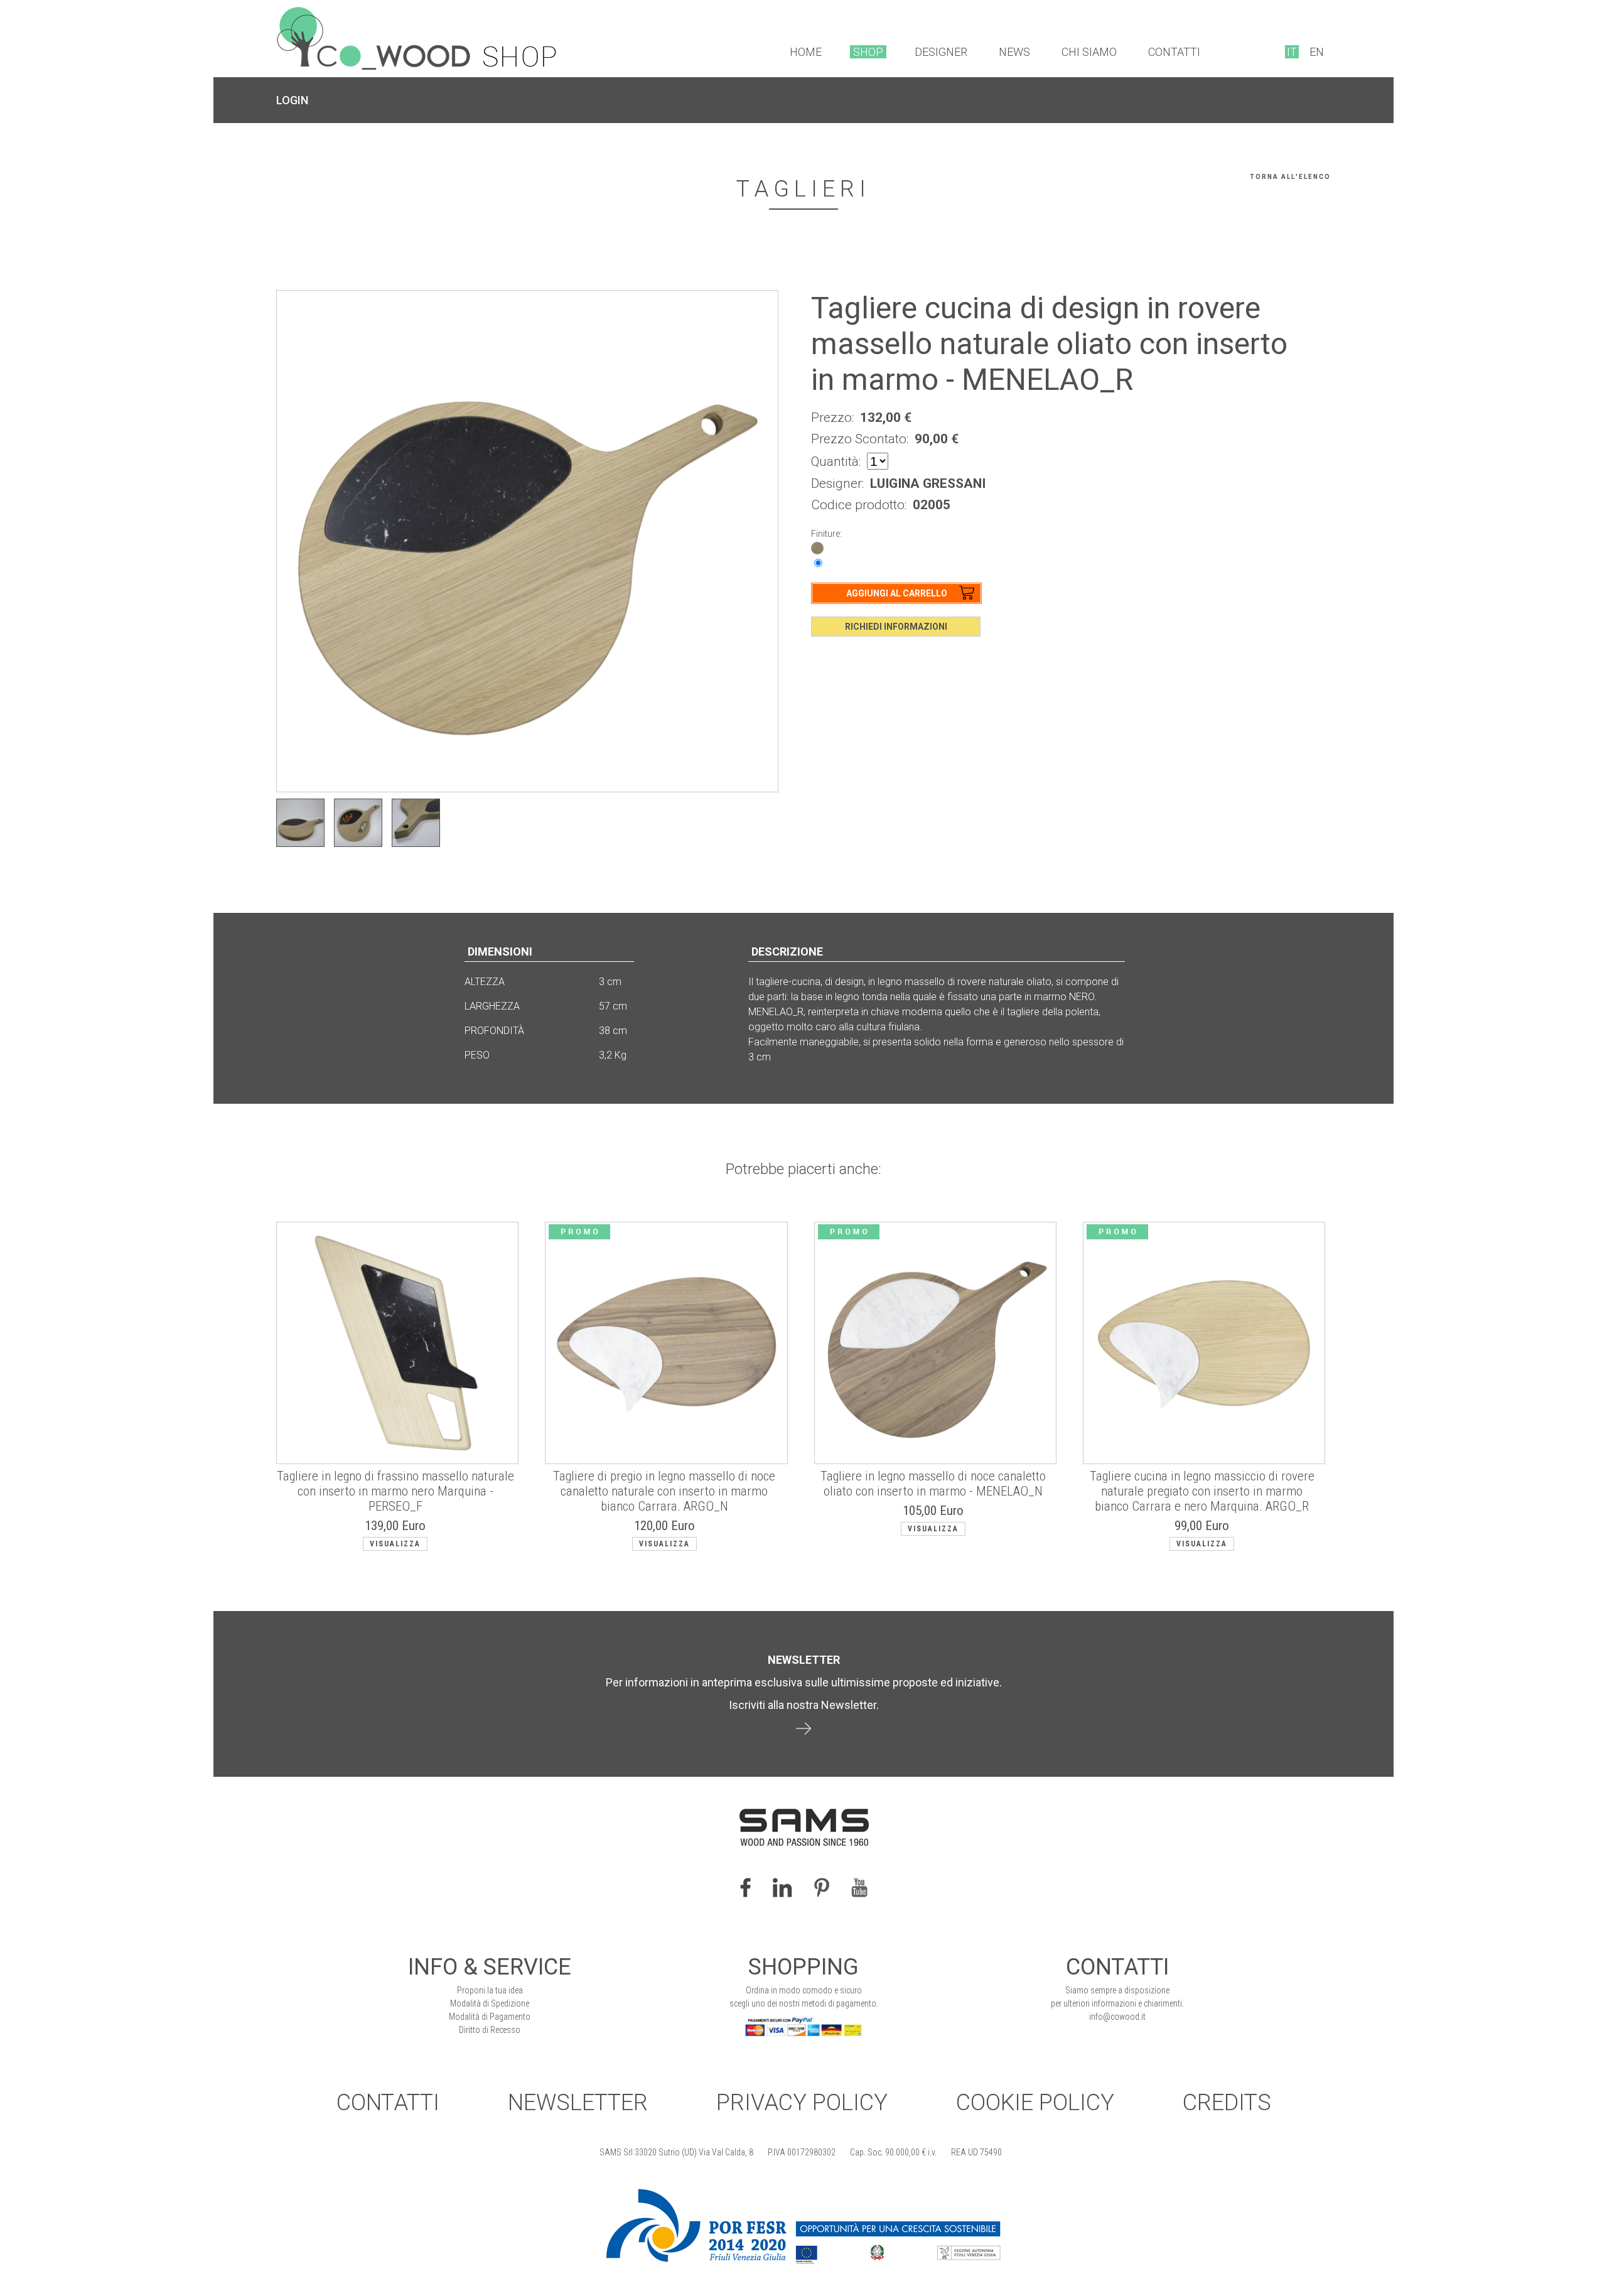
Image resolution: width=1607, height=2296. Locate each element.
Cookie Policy (1035, 2103)
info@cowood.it (1117, 2017)
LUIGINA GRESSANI (928, 483)
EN (1317, 52)
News (1014, 52)
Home (806, 52)
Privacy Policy (802, 2103)
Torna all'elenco (1290, 177)
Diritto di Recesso (490, 2030)
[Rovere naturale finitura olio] (817, 547)
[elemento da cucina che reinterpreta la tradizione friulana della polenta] (358, 823)
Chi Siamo (1089, 52)
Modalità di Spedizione (490, 2003)
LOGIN (292, 100)
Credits (1227, 2103)
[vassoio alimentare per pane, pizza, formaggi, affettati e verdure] (416, 823)
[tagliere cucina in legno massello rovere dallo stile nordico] (300, 823)
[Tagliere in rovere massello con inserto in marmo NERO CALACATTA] (527, 541)
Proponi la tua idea (490, 1990)
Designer (941, 52)
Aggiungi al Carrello (897, 593)
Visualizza (395, 1544)
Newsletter (578, 2103)
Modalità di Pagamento (490, 2017)
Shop (868, 52)
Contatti (1174, 52)
